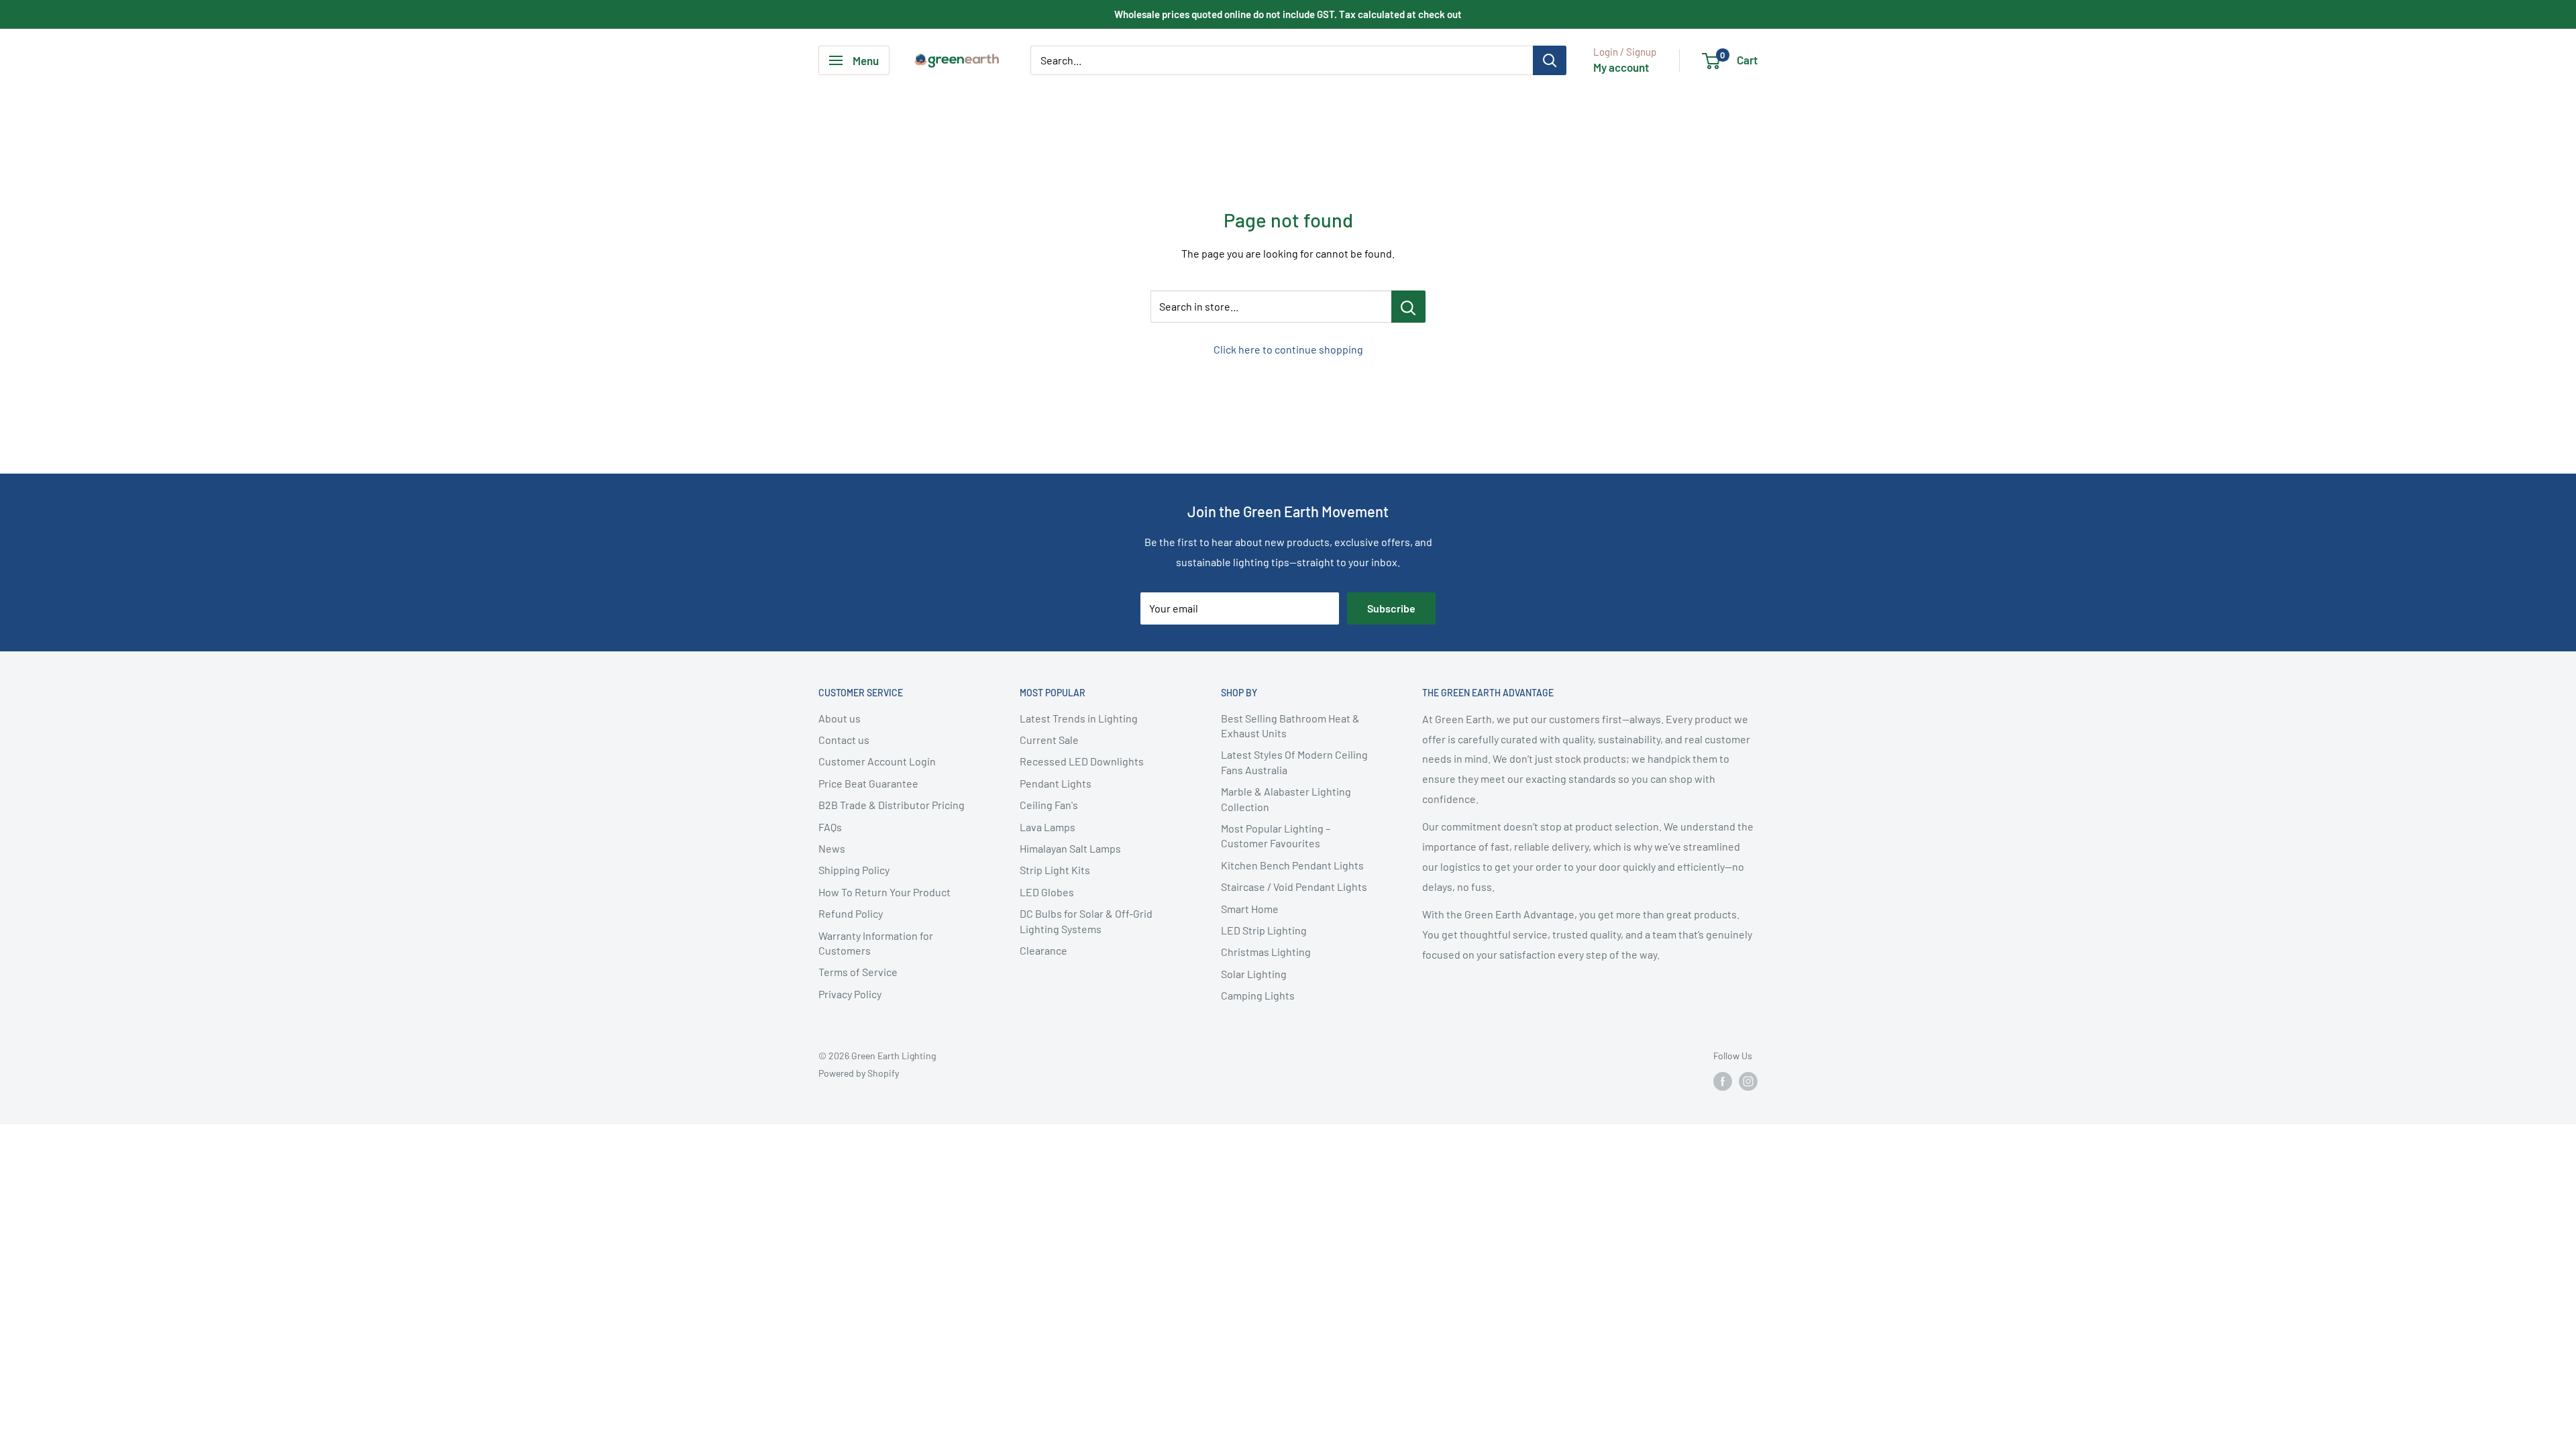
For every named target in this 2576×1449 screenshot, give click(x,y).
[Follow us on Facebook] (1723, 1081)
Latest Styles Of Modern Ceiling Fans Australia (1294, 762)
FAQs (830, 827)
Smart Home (1250, 909)
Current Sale (1049, 740)
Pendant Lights (1056, 783)
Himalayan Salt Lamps (1070, 848)
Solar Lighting (1254, 974)
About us (840, 718)
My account (1621, 67)
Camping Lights (1258, 995)
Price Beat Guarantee (868, 783)
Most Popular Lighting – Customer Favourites (1276, 836)
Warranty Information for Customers (876, 943)
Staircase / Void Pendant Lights (1294, 887)
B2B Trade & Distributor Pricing (892, 805)
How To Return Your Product (884, 892)
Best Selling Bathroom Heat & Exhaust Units (1290, 726)
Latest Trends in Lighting (1079, 718)
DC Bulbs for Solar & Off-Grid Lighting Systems (1086, 921)
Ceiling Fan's (1049, 805)
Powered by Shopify (859, 1073)
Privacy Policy (850, 994)
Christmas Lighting (1266, 952)
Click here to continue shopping (1288, 349)
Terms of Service (858, 972)
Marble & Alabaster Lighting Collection (1286, 799)
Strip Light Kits (1055, 870)
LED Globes (1047, 892)
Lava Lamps (1048, 827)
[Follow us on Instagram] (1748, 1081)
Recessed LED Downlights (1082, 761)
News (832, 848)
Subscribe (1391, 608)
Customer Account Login (877, 761)
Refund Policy (851, 913)
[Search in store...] (1408, 307)
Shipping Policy (854, 870)
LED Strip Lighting (1264, 930)
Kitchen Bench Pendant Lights (1292, 865)
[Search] (1550, 60)
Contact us (844, 740)
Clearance (1043, 950)
